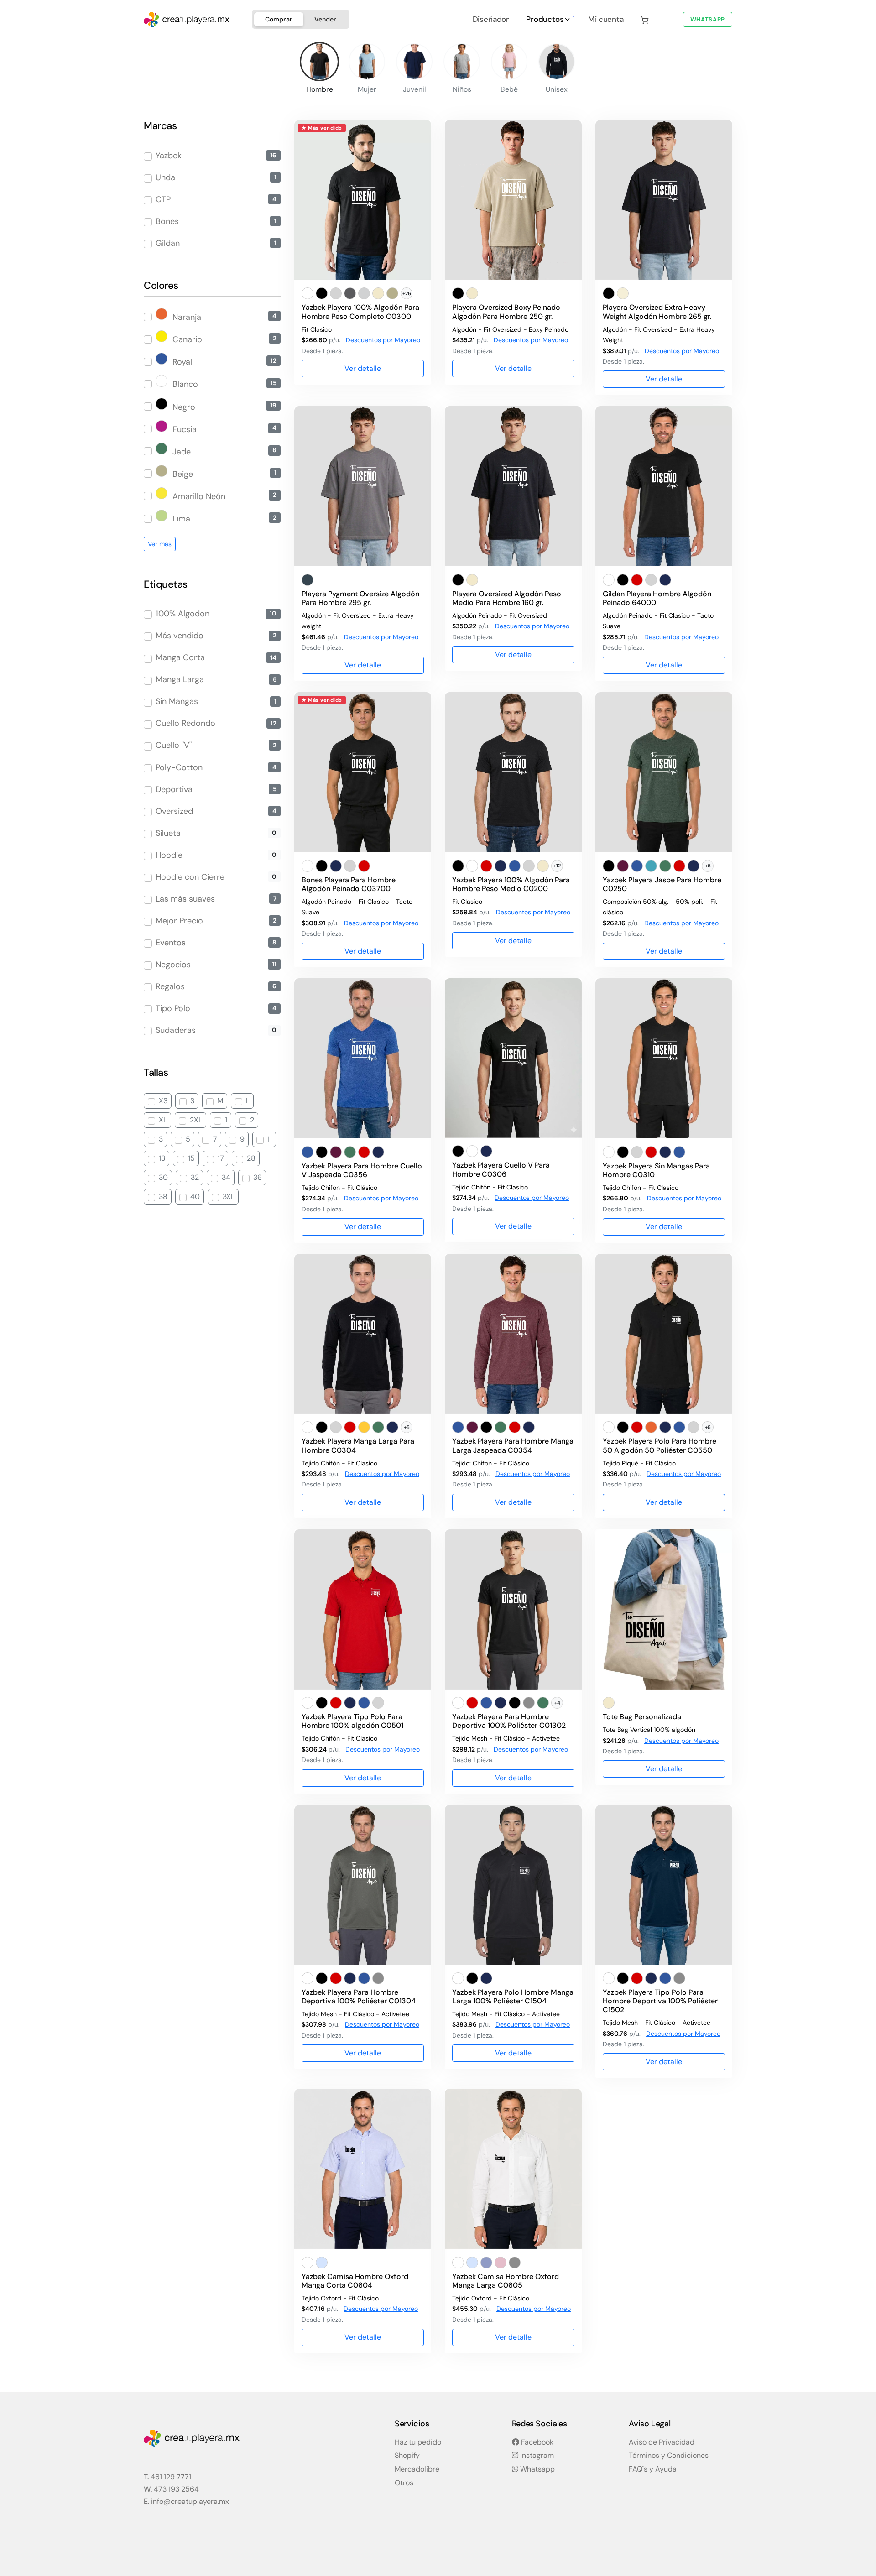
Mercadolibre (417, 2469)
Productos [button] (546, 19)
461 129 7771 (171, 2477)
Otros (404, 2483)
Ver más (160, 544)
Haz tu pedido (418, 2442)
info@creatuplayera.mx (190, 2501)
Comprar (279, 19)
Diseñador (491, 19)
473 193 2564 (176, 2489)
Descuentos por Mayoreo (383, 340)
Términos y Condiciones (669, 2455)
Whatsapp (537, 2469)
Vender (325, 19)
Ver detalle (363, 368)
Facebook (536, 2442)
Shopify (407, 2455)
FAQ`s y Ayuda (653, 2469)
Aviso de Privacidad (662, 2442)
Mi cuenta (606, 19)
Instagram (536, 2455)
